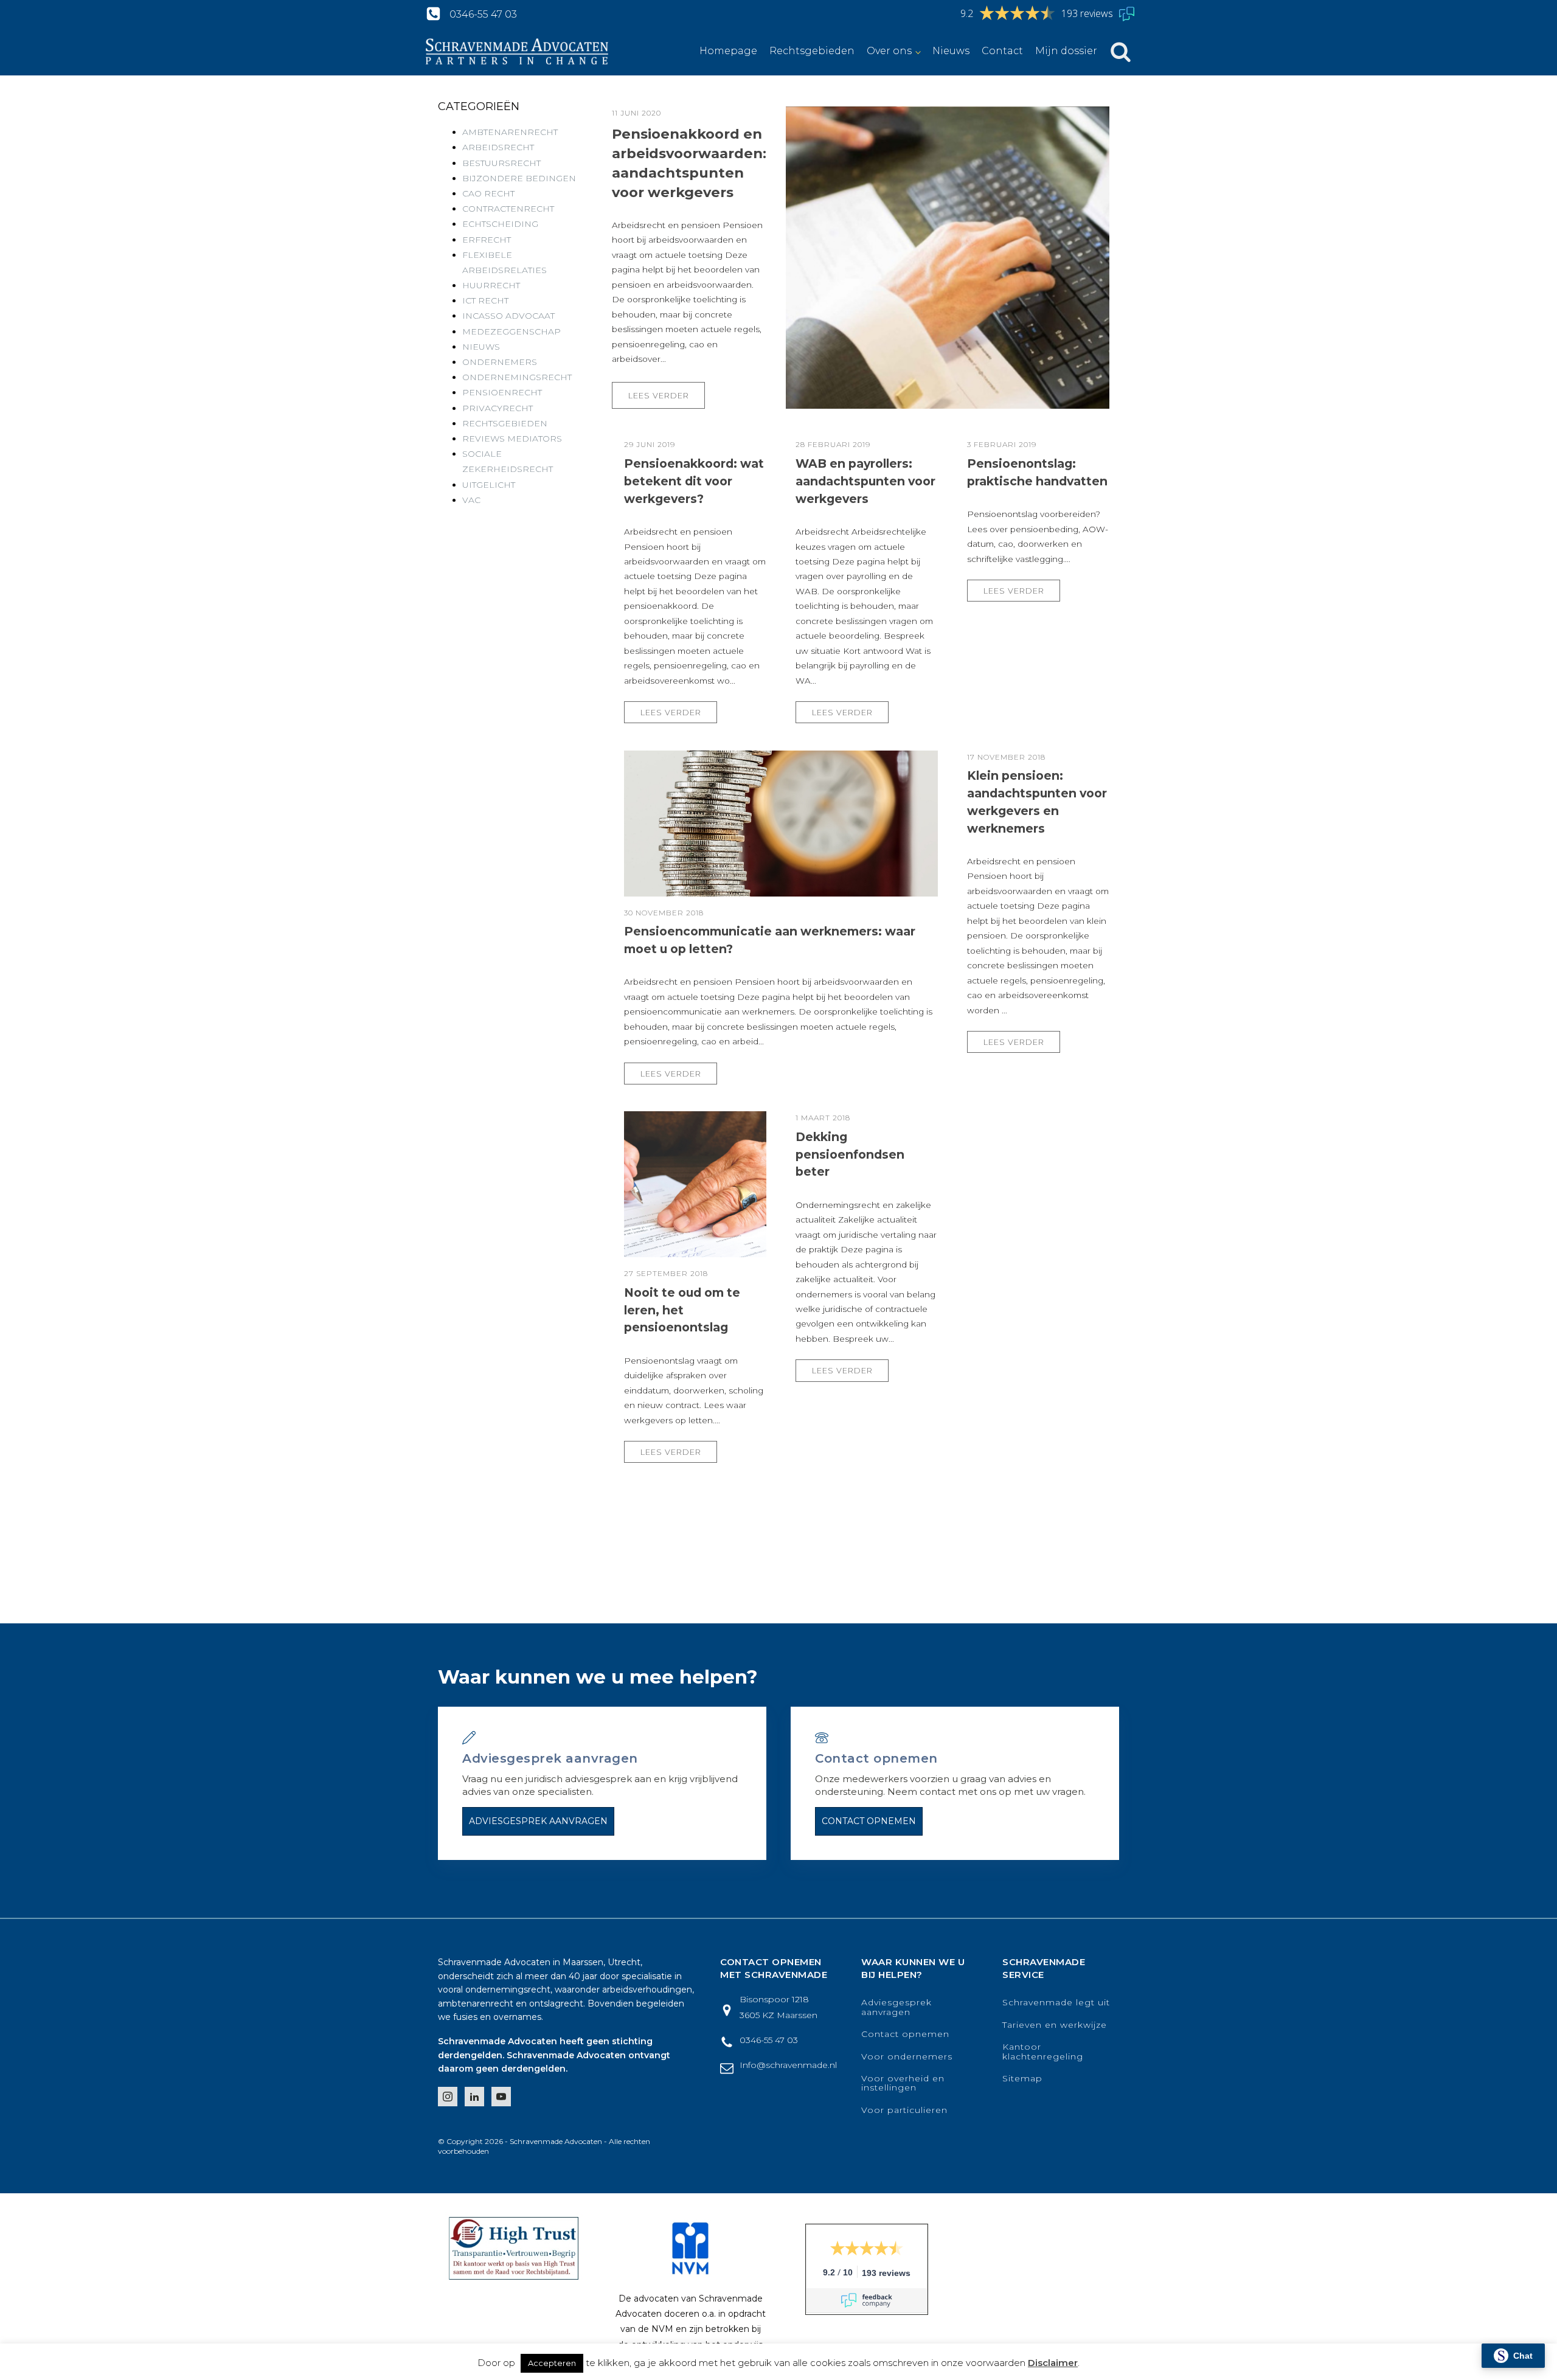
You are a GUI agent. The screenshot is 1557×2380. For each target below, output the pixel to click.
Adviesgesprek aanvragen (538, 1821)
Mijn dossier (1066, 51)
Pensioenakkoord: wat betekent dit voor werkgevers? (694, 481)
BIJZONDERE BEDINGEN (519, 178)
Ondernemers (500, 362)
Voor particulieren (904, 2110)
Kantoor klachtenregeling (1043, 2052)
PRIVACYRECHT (498, 408)
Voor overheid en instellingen (903, 2083)
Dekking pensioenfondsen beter (850, 1154)
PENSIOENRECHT (502, 392)
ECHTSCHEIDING (500, 224)
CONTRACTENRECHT (508, 209)
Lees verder (659, 396)
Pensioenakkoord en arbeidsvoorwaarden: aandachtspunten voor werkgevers (689, 163)
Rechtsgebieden (812, 51)
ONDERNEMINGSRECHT (517, 377)
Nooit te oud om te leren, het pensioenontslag (682, 1310)
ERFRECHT (487, 240)
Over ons (889, 51)
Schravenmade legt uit (1056, 2003)
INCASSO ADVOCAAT (508, 316)
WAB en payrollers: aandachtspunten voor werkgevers (865, 481)
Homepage (728, 51)
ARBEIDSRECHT (498, 147)
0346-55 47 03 (483, 14)
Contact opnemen (869, 1821)
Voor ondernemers (907, 2057)
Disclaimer (1053, 2363)
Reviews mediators (512, 439)
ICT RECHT (485, 300)
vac (471, 500)
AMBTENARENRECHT (510, 132)
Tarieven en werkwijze (1055, 2025)
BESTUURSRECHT (501, 163)
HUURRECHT (491, 285)
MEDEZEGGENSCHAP (511, 331)
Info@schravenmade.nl (788, 2065)
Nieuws (951, 51)
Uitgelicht (489, 485)
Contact (1002, 51)
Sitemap (1022, 2079)
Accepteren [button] (552, 2363)
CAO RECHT (488, 193)
